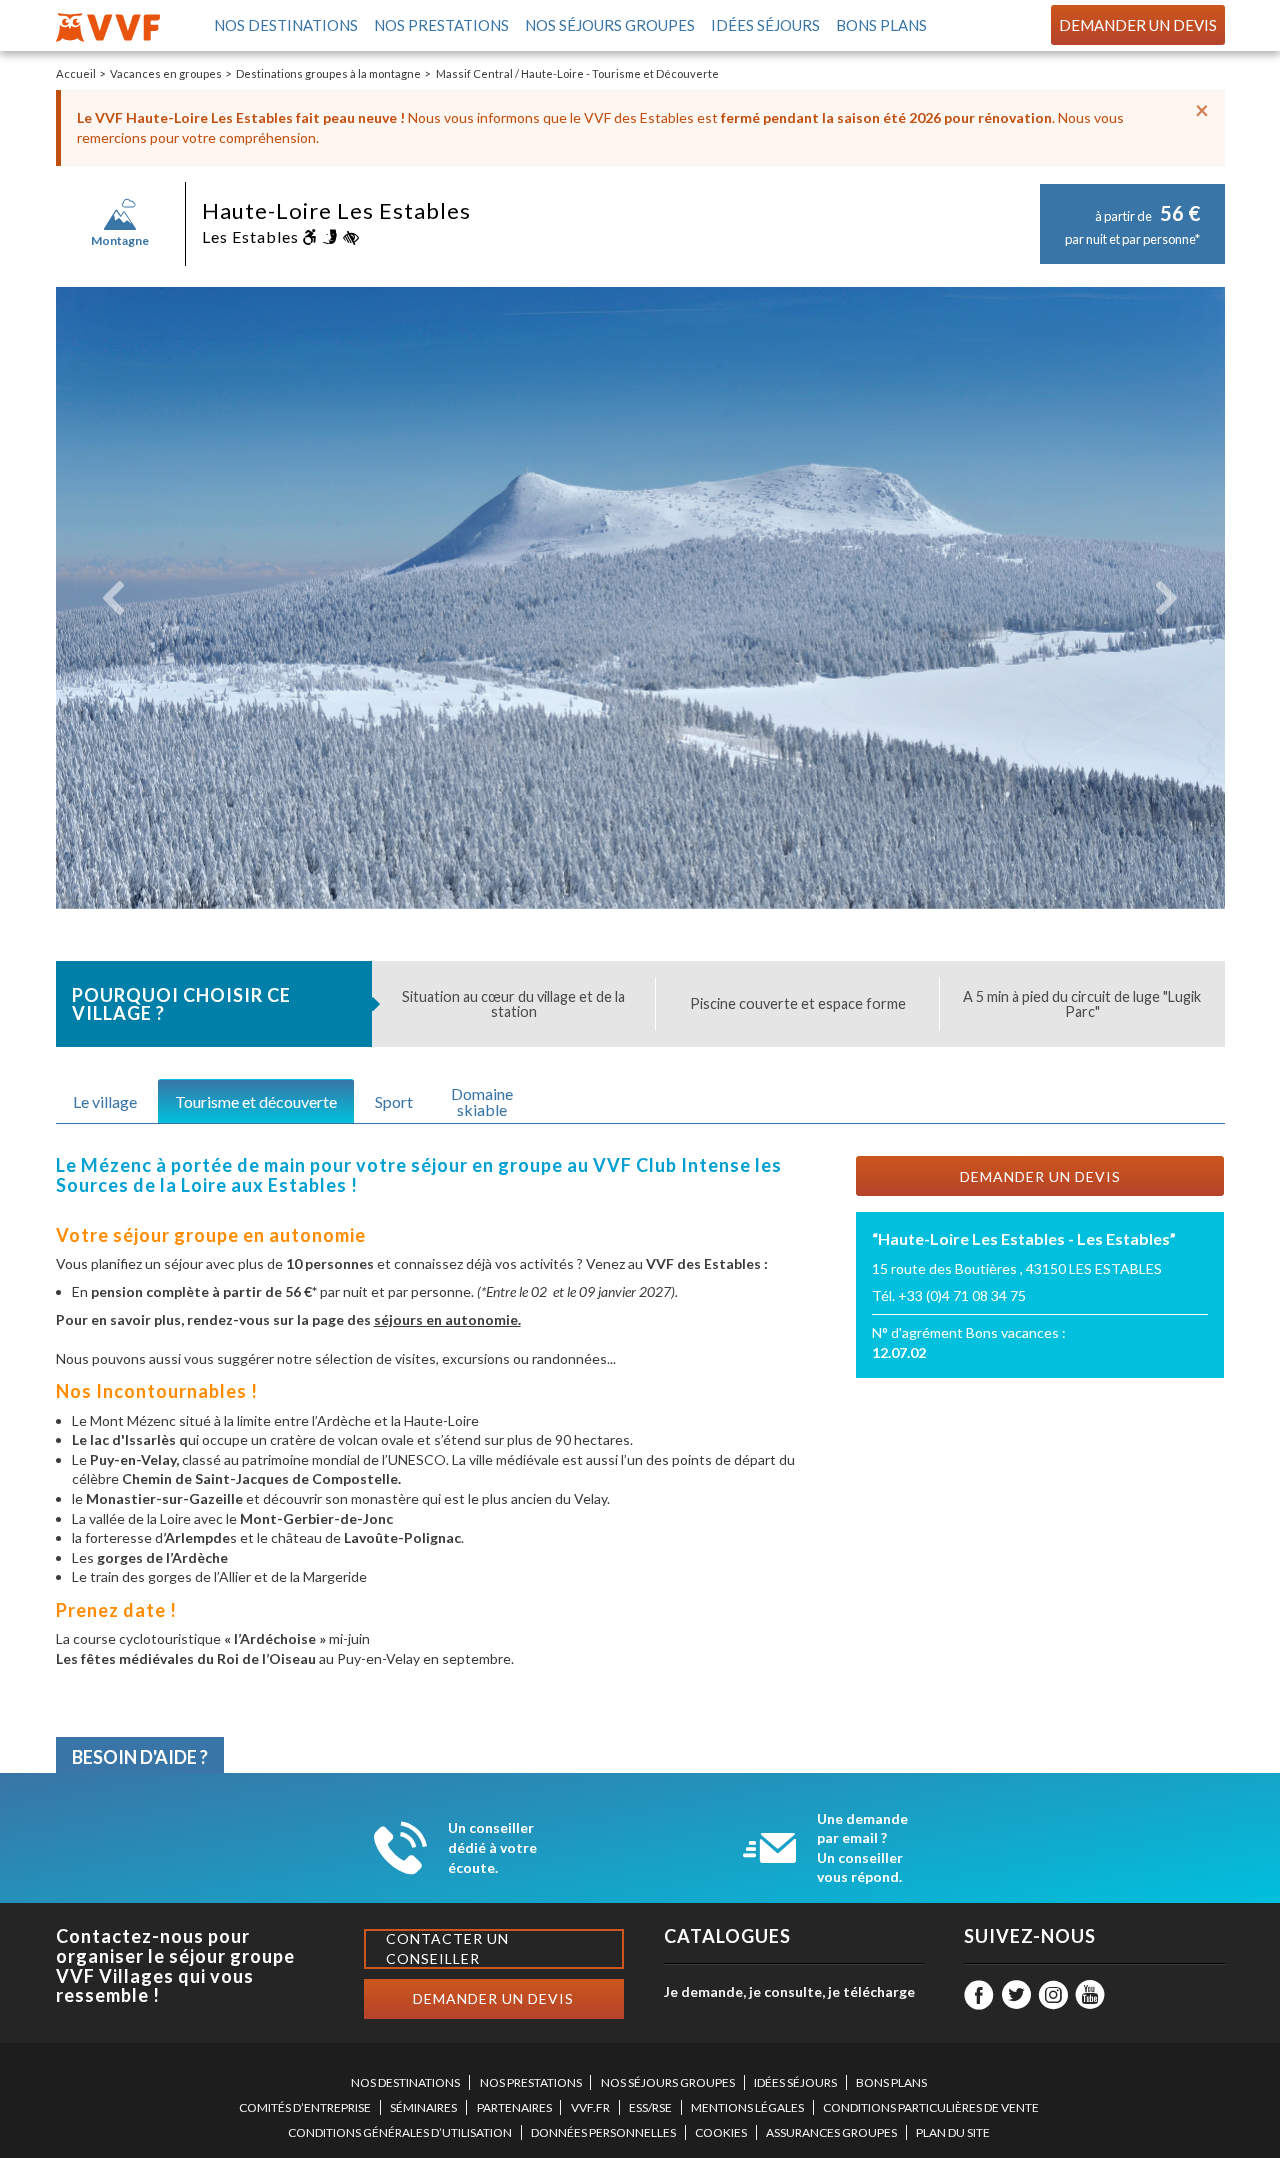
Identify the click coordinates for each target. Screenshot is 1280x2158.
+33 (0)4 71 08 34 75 (962, 1295)
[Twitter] (1016, 1995)
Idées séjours (764, 25)
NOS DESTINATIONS (405, 2082)
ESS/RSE (650, 2107)
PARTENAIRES (514, 2107)
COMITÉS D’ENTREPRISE (305, 2107)
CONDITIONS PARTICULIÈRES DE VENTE (931, 2107)
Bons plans (880, 25)
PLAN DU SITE (953, 2132)
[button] (114, 598)
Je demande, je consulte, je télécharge (789, 1991)
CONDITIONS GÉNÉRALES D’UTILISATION (400, 2132)
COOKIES (721, 2132)
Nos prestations (440, 25)
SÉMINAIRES (423, 2107)
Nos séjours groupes (609, 25)
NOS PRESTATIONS (531, 2082)
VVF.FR (590, 2107)
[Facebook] (979, 1995)
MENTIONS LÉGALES (747, 2107)
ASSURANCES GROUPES (831, 2132)
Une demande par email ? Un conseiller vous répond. (862, 1848)
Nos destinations (285, 25)
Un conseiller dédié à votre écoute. (492, 1847)
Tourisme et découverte (256, 1101)
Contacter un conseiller (447, 1948)
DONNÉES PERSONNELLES (603, 2132)
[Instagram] (1053, 1995)
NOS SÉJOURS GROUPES (668, 2082)
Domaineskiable (482, 1101)
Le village (105, 1101)
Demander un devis (1138, 25)
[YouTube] (1090, 1995)
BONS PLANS (891, 2082)
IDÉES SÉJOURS (795, 2082)
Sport (394, 1101)
